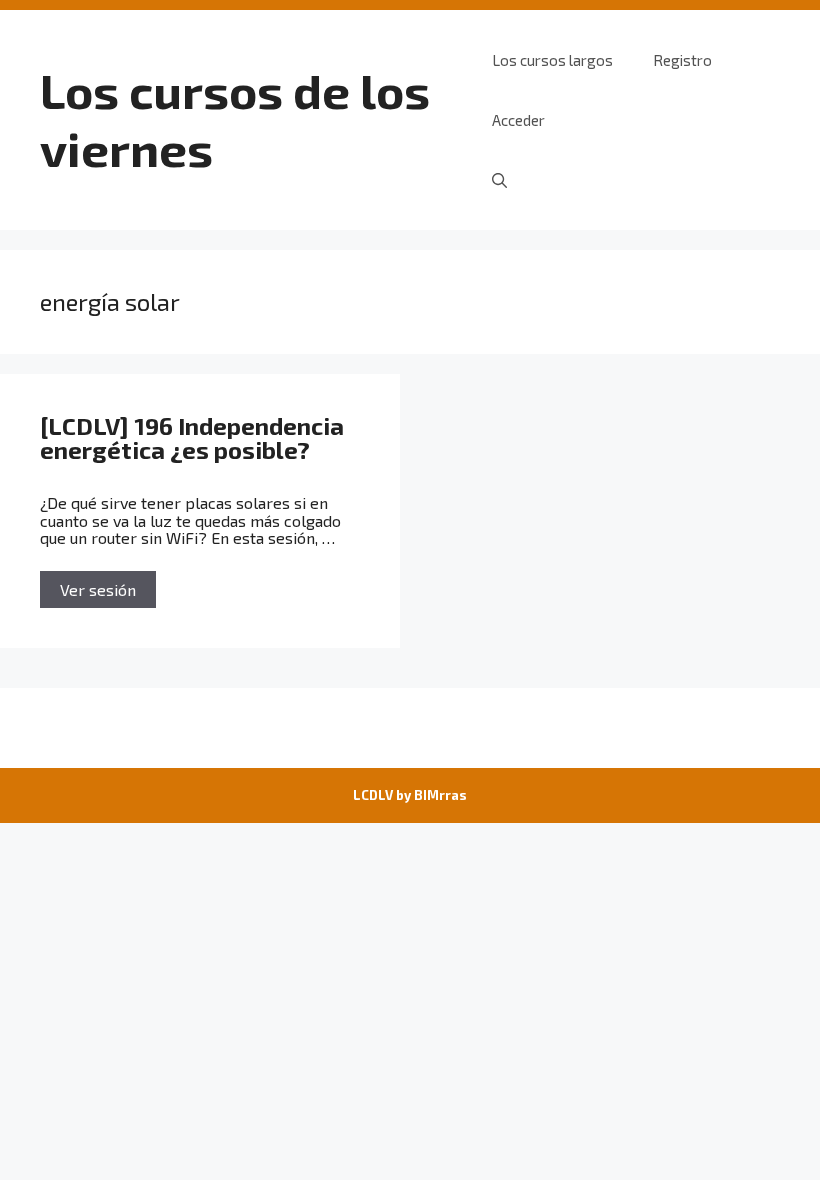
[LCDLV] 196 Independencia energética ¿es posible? (192, 437)
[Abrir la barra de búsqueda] (499, 180)
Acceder (518, 120)
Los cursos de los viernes (235, 119)
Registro (682, 60)
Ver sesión (98, 589)
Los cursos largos (552, 60)
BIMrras (440, 795)
